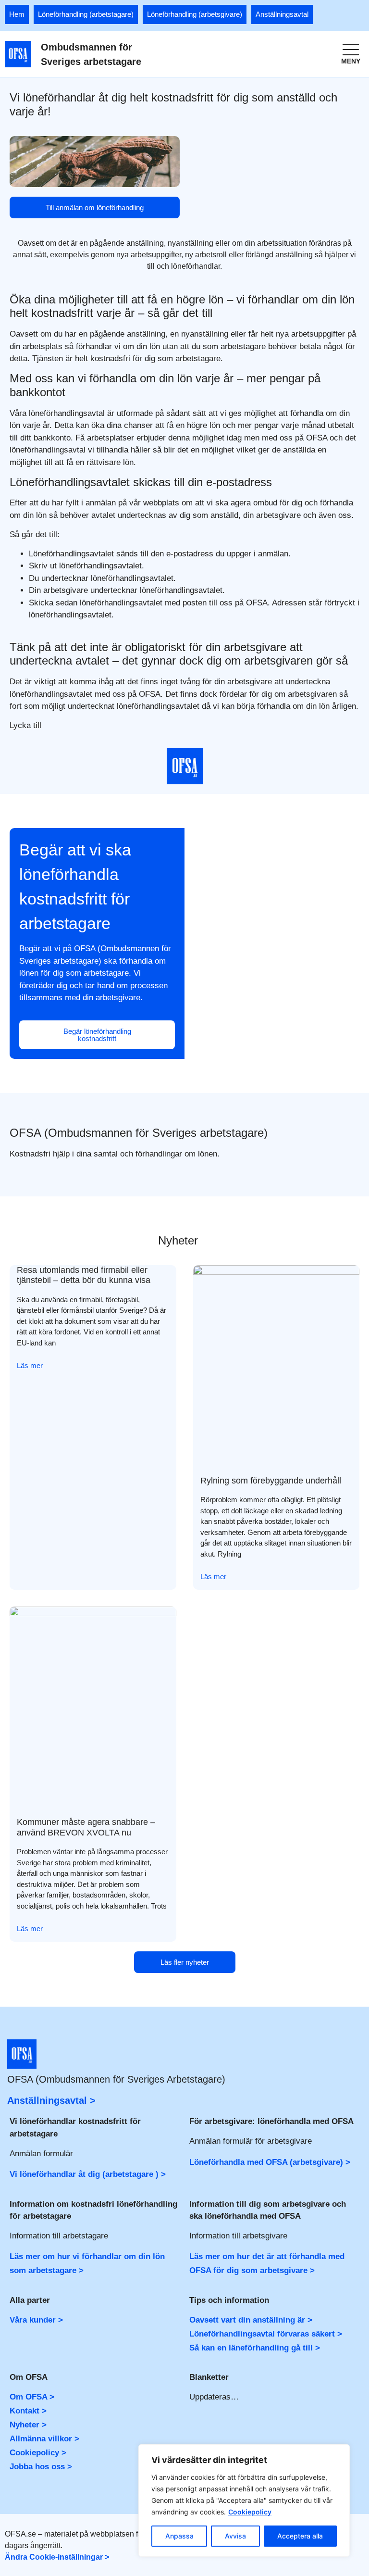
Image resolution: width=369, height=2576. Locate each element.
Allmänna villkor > (44, 2439)
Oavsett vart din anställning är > (251, 2320)
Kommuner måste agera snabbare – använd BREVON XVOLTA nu (86, 1827)
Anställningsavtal (282, 14)
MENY (351, 61)
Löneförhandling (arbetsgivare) (195, 14)
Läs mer (30, 1365)
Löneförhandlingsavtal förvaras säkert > (266, 2334)
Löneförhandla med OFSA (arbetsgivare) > (270, 2162)
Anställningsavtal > (51, 2100)
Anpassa (179, 2536)
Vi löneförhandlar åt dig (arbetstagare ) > (88, 2174)
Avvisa (235, 2536)
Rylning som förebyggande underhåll (271, 1481)
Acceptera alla (300, 2536)
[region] (244, 2501)
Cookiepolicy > (38, 2453)
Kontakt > (28, 2411)
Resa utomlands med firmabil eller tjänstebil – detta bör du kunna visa (84, 1275)
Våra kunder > (36, 2320)
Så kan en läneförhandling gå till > (255, 2348)
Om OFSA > (32, 2397)
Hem (17, 14)
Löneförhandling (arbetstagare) (86, 14)
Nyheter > (28, 2425)
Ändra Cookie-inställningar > (57, 2557)
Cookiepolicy (250, 2512)
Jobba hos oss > (41, 2467)
